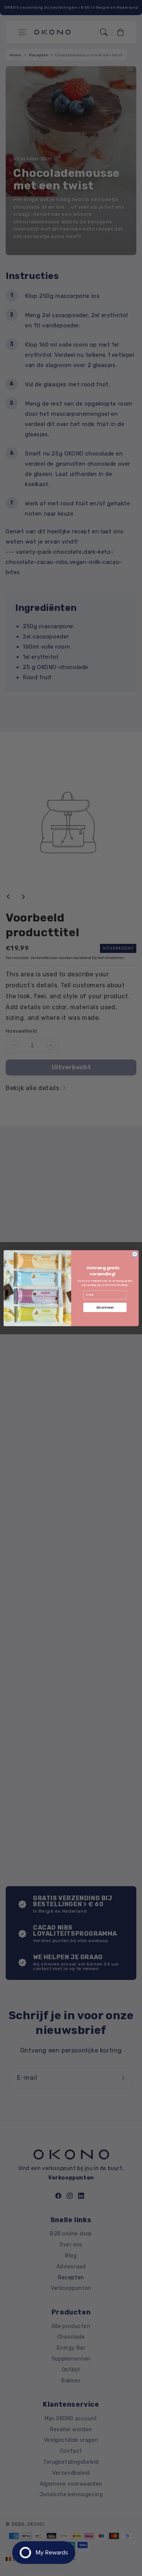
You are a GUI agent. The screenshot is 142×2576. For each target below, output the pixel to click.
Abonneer (105, 1307)
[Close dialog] (134, 1254)
